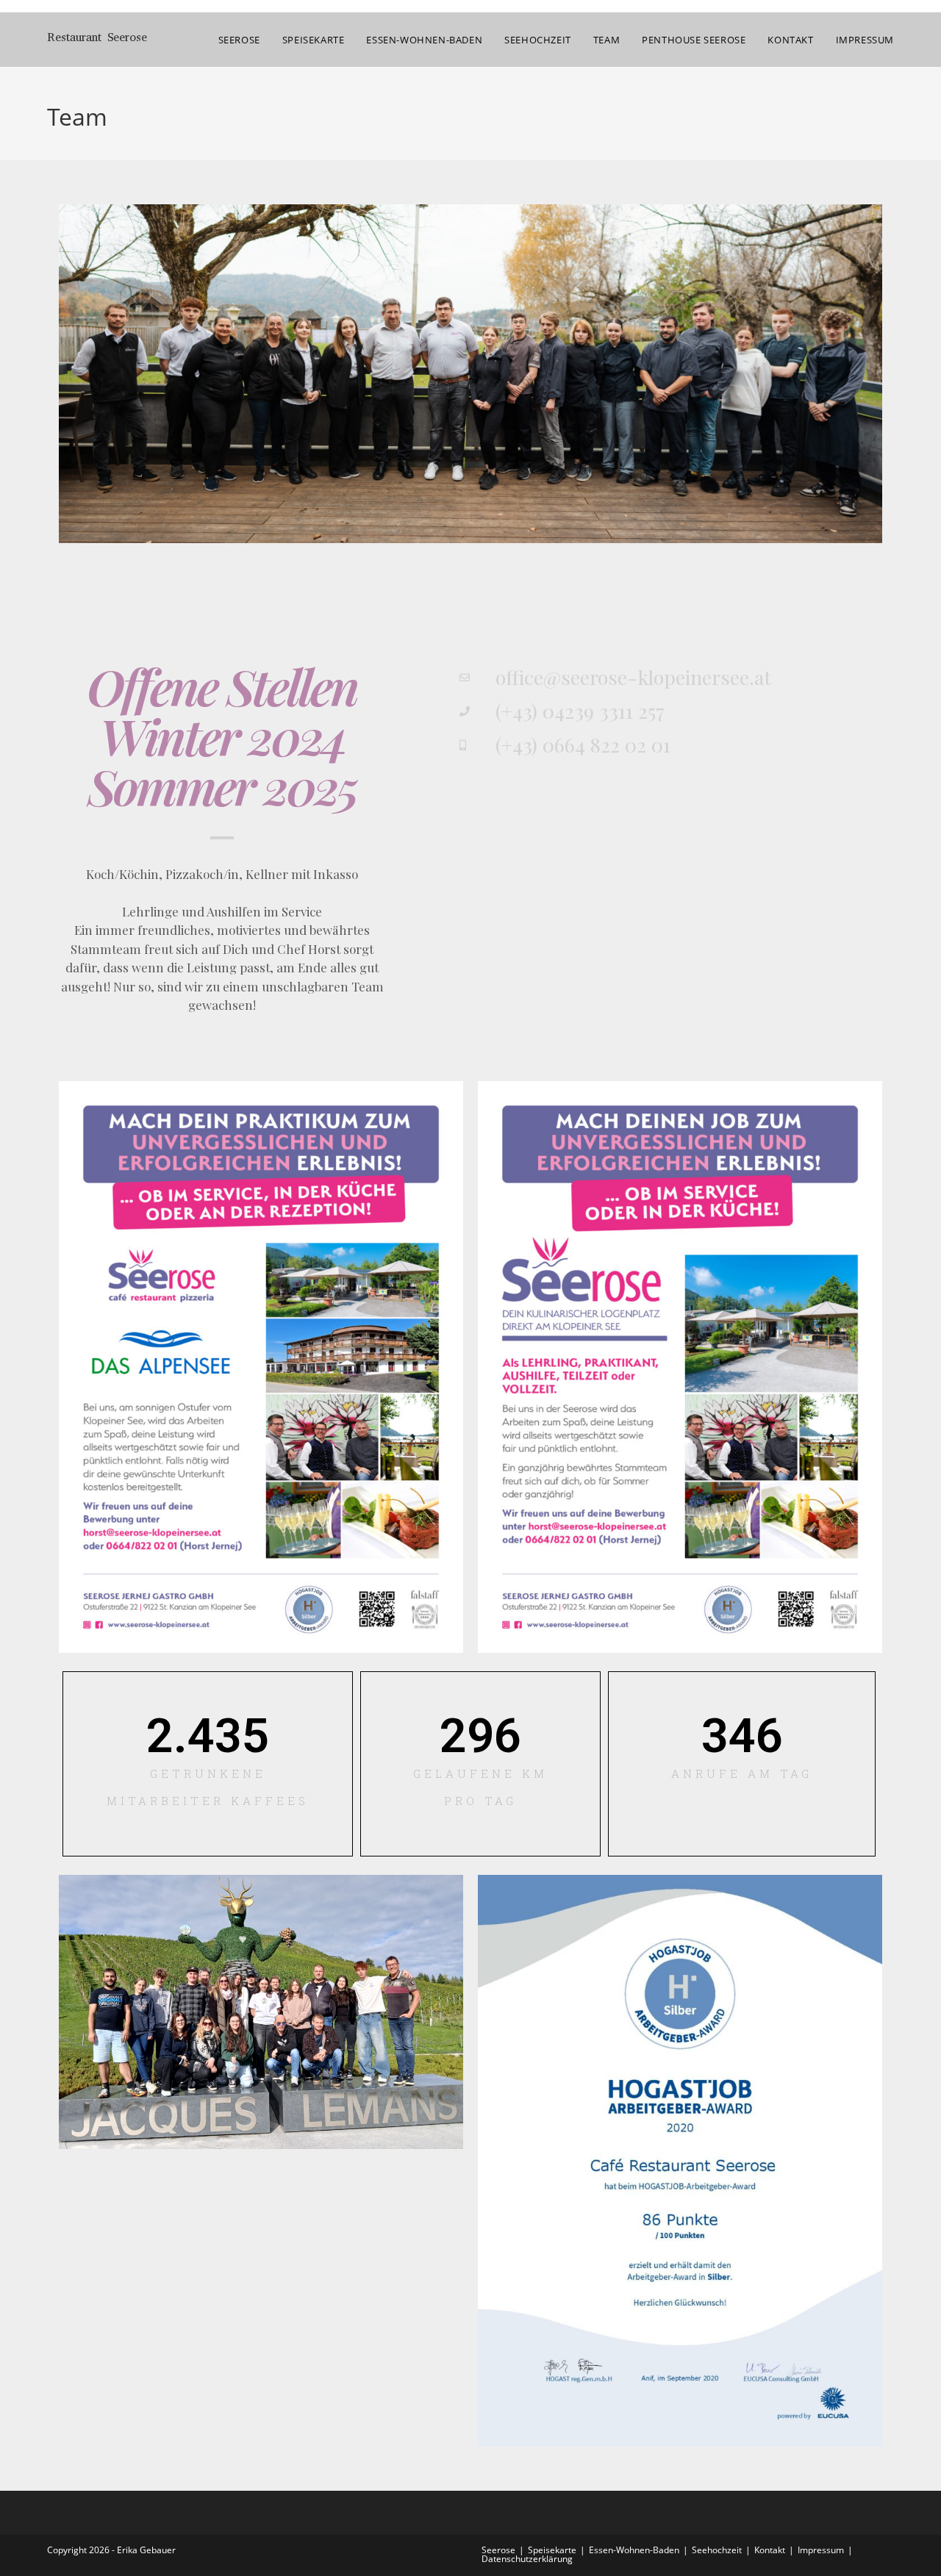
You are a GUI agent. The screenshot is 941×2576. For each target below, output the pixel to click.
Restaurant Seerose (97, 39)
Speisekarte (552, 2550)
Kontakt (770, 2550)
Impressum (821, 2550)
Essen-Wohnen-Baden (634, 2550)
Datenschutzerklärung (527, 2559)
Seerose (498, 2550)
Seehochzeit (717, 2550)
